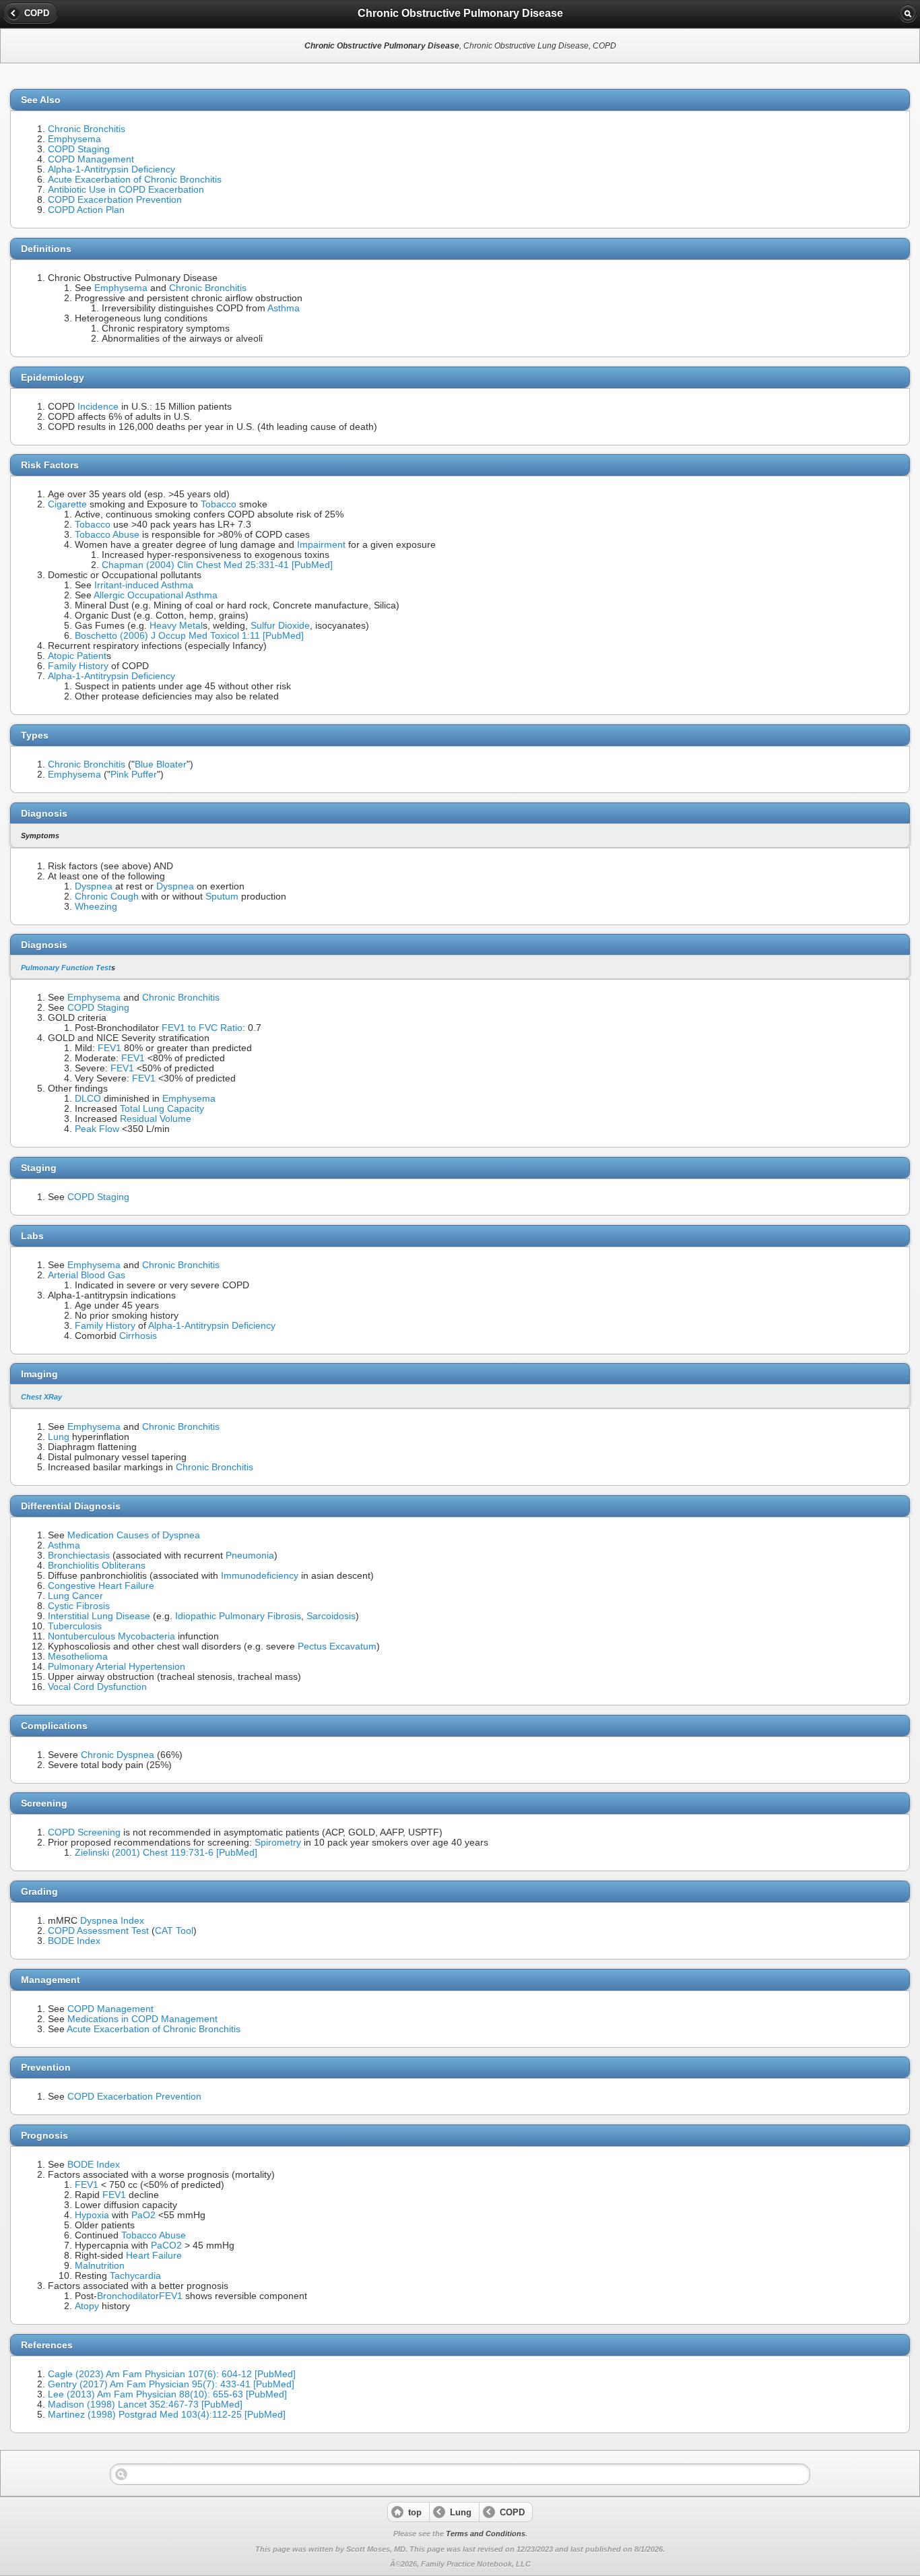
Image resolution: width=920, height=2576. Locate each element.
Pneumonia (250, 1556)
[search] (908, 13)
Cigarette (67, 504)
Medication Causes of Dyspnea (134, 1535)
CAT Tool (174, 1931)
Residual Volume (156, 1119)
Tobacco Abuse (107, 535)
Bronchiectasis (79, 1556)
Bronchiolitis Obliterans (97, 1566)
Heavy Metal (176, 626)
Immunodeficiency (260, 1576)
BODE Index (74, 1941)
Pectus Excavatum (337, 1646)
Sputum (222, 897)
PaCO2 (166, 2245)
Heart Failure (154, 2256)
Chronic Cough (107, 897)
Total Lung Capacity (162, 1109)
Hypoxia (92, 2215)
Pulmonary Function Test (66, 968)
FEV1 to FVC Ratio (202, 1028)
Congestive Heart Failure (101, 1586)
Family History (78, 666)
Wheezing (96, 907)
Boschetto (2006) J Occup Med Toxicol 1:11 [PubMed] (189, 636)
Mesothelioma (78, 1657)
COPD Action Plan (86, 210)
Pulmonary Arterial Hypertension (117, 1667)
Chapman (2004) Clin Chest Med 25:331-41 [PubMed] (217, 565)
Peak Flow (97, 1129)
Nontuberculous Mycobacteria (111, 1636)
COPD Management (91, 159)
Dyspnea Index (112, 1921)
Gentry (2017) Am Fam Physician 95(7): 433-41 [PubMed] (171, 2384)
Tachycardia (135, 2276)
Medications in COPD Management (142, 2019)
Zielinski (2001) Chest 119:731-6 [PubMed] (166, 1853)
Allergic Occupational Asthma (156, 595)
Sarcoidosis (331, 1616)
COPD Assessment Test (98, 1931)
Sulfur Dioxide (280, 626)
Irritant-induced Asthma (144, 585)
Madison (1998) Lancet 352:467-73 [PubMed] (145, 2405)
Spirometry (278, 1843)
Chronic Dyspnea (118, 1755)
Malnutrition (100, 2266)
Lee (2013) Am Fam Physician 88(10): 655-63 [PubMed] (167, 2394)
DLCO (88, 1099)
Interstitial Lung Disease (99, 1616)
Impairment (321, 545)
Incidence (98, 407)
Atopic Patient (77, 656)
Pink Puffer (134, 775)
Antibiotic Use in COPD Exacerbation (126, 190)
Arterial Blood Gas (87, 1275)
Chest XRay (41, 1397)
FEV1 (109, 1048)
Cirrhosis (138, 1336)
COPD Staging (79, 149)
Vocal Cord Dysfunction (97, 1687)
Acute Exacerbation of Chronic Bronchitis (135, 180)
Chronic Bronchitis (87, 129)
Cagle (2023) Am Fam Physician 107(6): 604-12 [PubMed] (172, 2374)
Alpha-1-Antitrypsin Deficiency (111, 169)
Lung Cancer (75, 1596)
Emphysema (74, 139)
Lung (59, 1437)
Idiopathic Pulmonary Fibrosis (238, 1616)
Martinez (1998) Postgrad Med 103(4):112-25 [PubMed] (167, 2415)
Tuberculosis (75, 1626)
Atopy (87, 2306)
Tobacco (219, 504)
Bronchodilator (128, 2296)
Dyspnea (94, 886)
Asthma (284, 308)
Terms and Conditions (486, 2534)
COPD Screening (84, 1832)
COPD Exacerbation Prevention (115, 200)
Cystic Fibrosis (79, 1606)
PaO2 (143, 2215)
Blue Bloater (161, 764)
